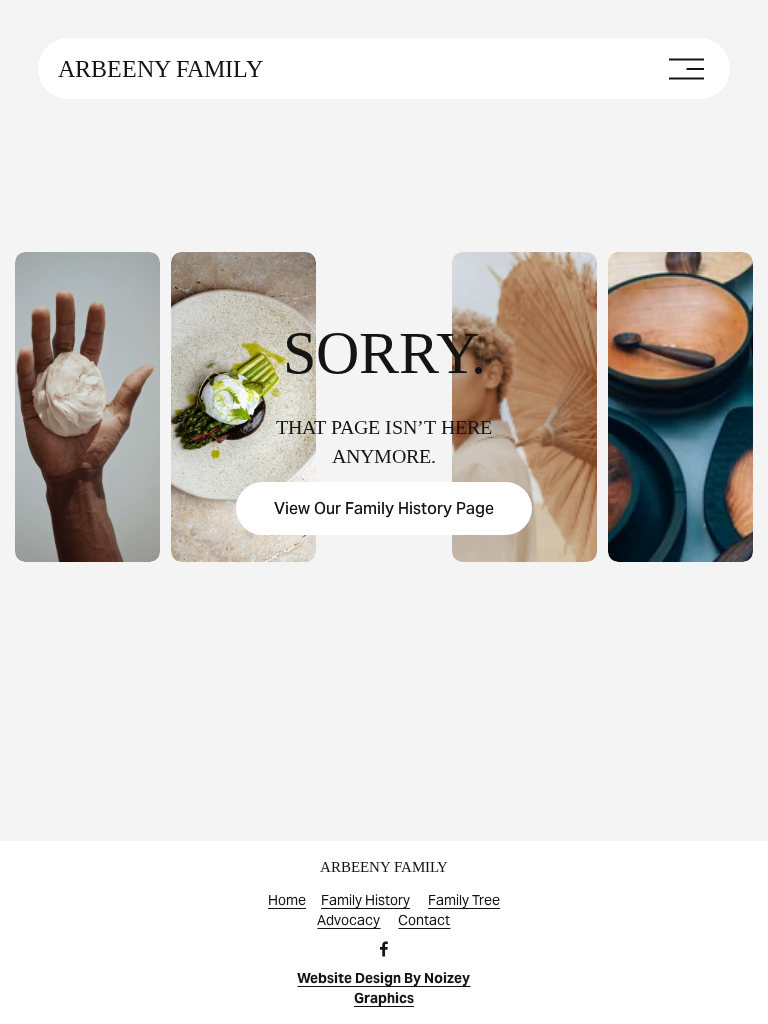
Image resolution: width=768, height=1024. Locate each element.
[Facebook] (384, 949)
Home (287, 900)
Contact (424, 920)
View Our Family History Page (384, 508)
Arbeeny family (160, 68)
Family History (365, 900)
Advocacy (348, 920)
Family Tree (464, 900)
